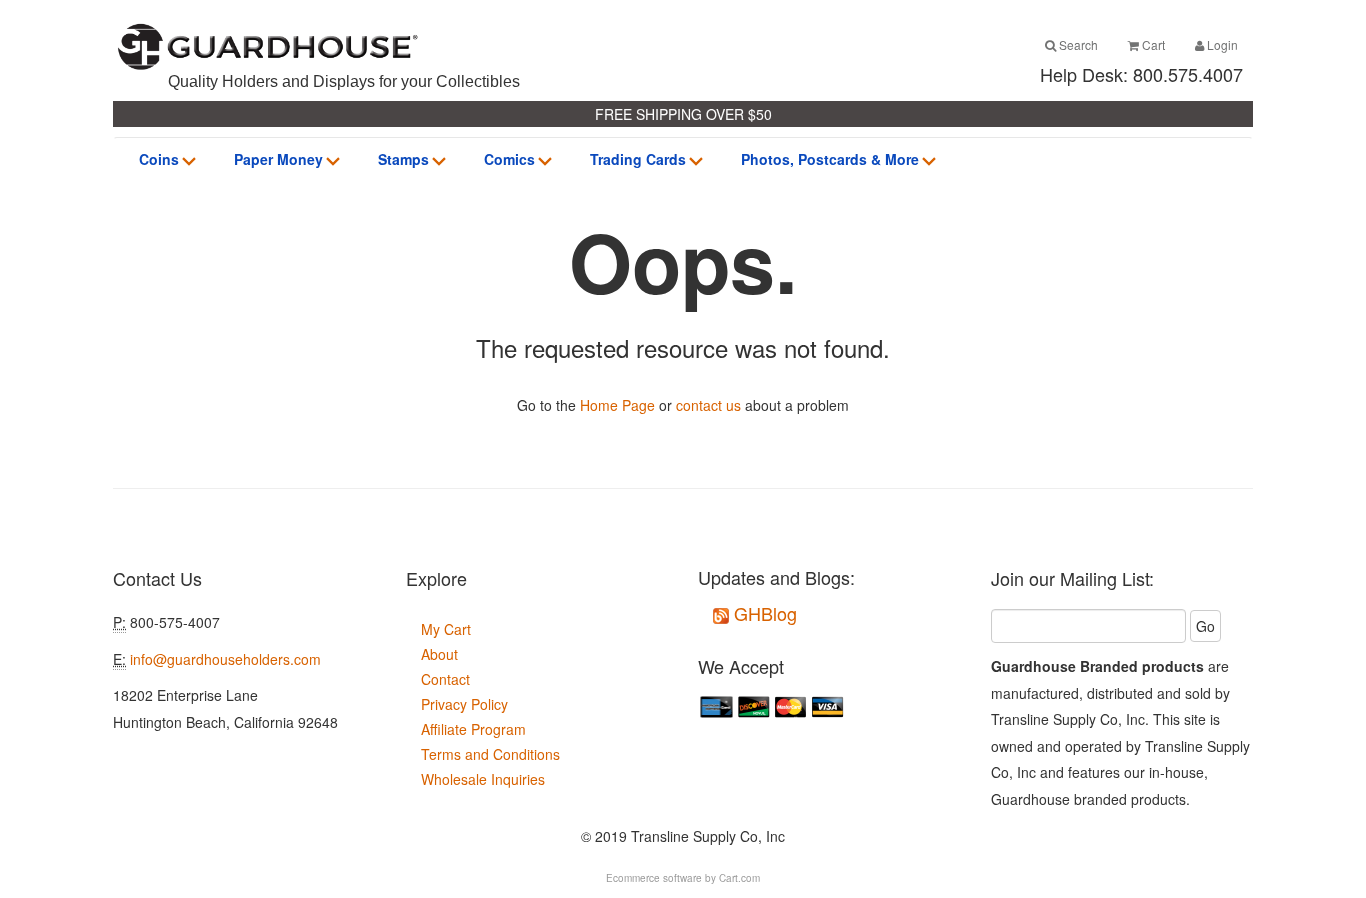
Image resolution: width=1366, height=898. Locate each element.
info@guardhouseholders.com (225, 659)
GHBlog (763, 613)
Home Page (617, 405)
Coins (159, 159)
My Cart (446, 629)
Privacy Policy (464, 704)
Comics (509, 159)
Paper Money (278, 159)
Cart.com (739, 878)
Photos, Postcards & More (830, 159)
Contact (445, 679)
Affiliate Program (473, 729)
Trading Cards (638, 159)
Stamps (403, 159)
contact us (708, 405)
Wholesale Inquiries (483, 779)
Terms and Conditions (490, 754)
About (439, 654)
